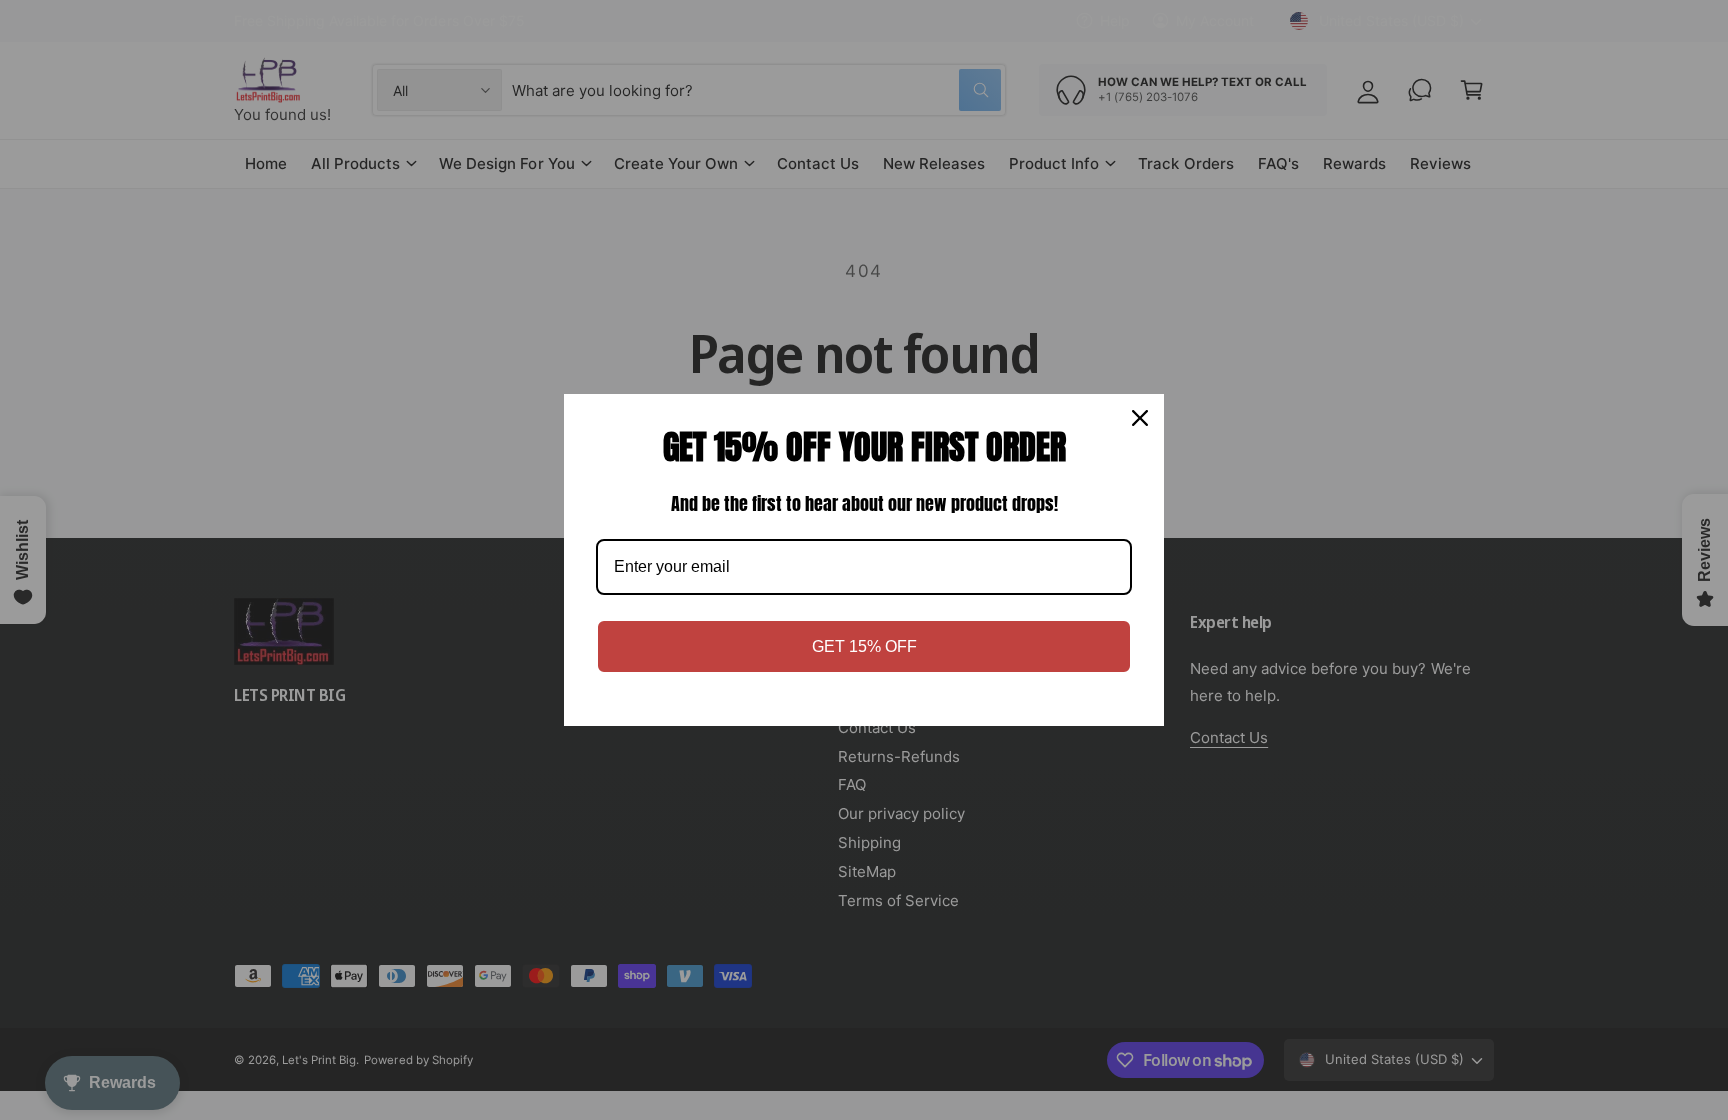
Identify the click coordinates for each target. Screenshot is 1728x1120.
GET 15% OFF (864, 646)
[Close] (1140, 418)
